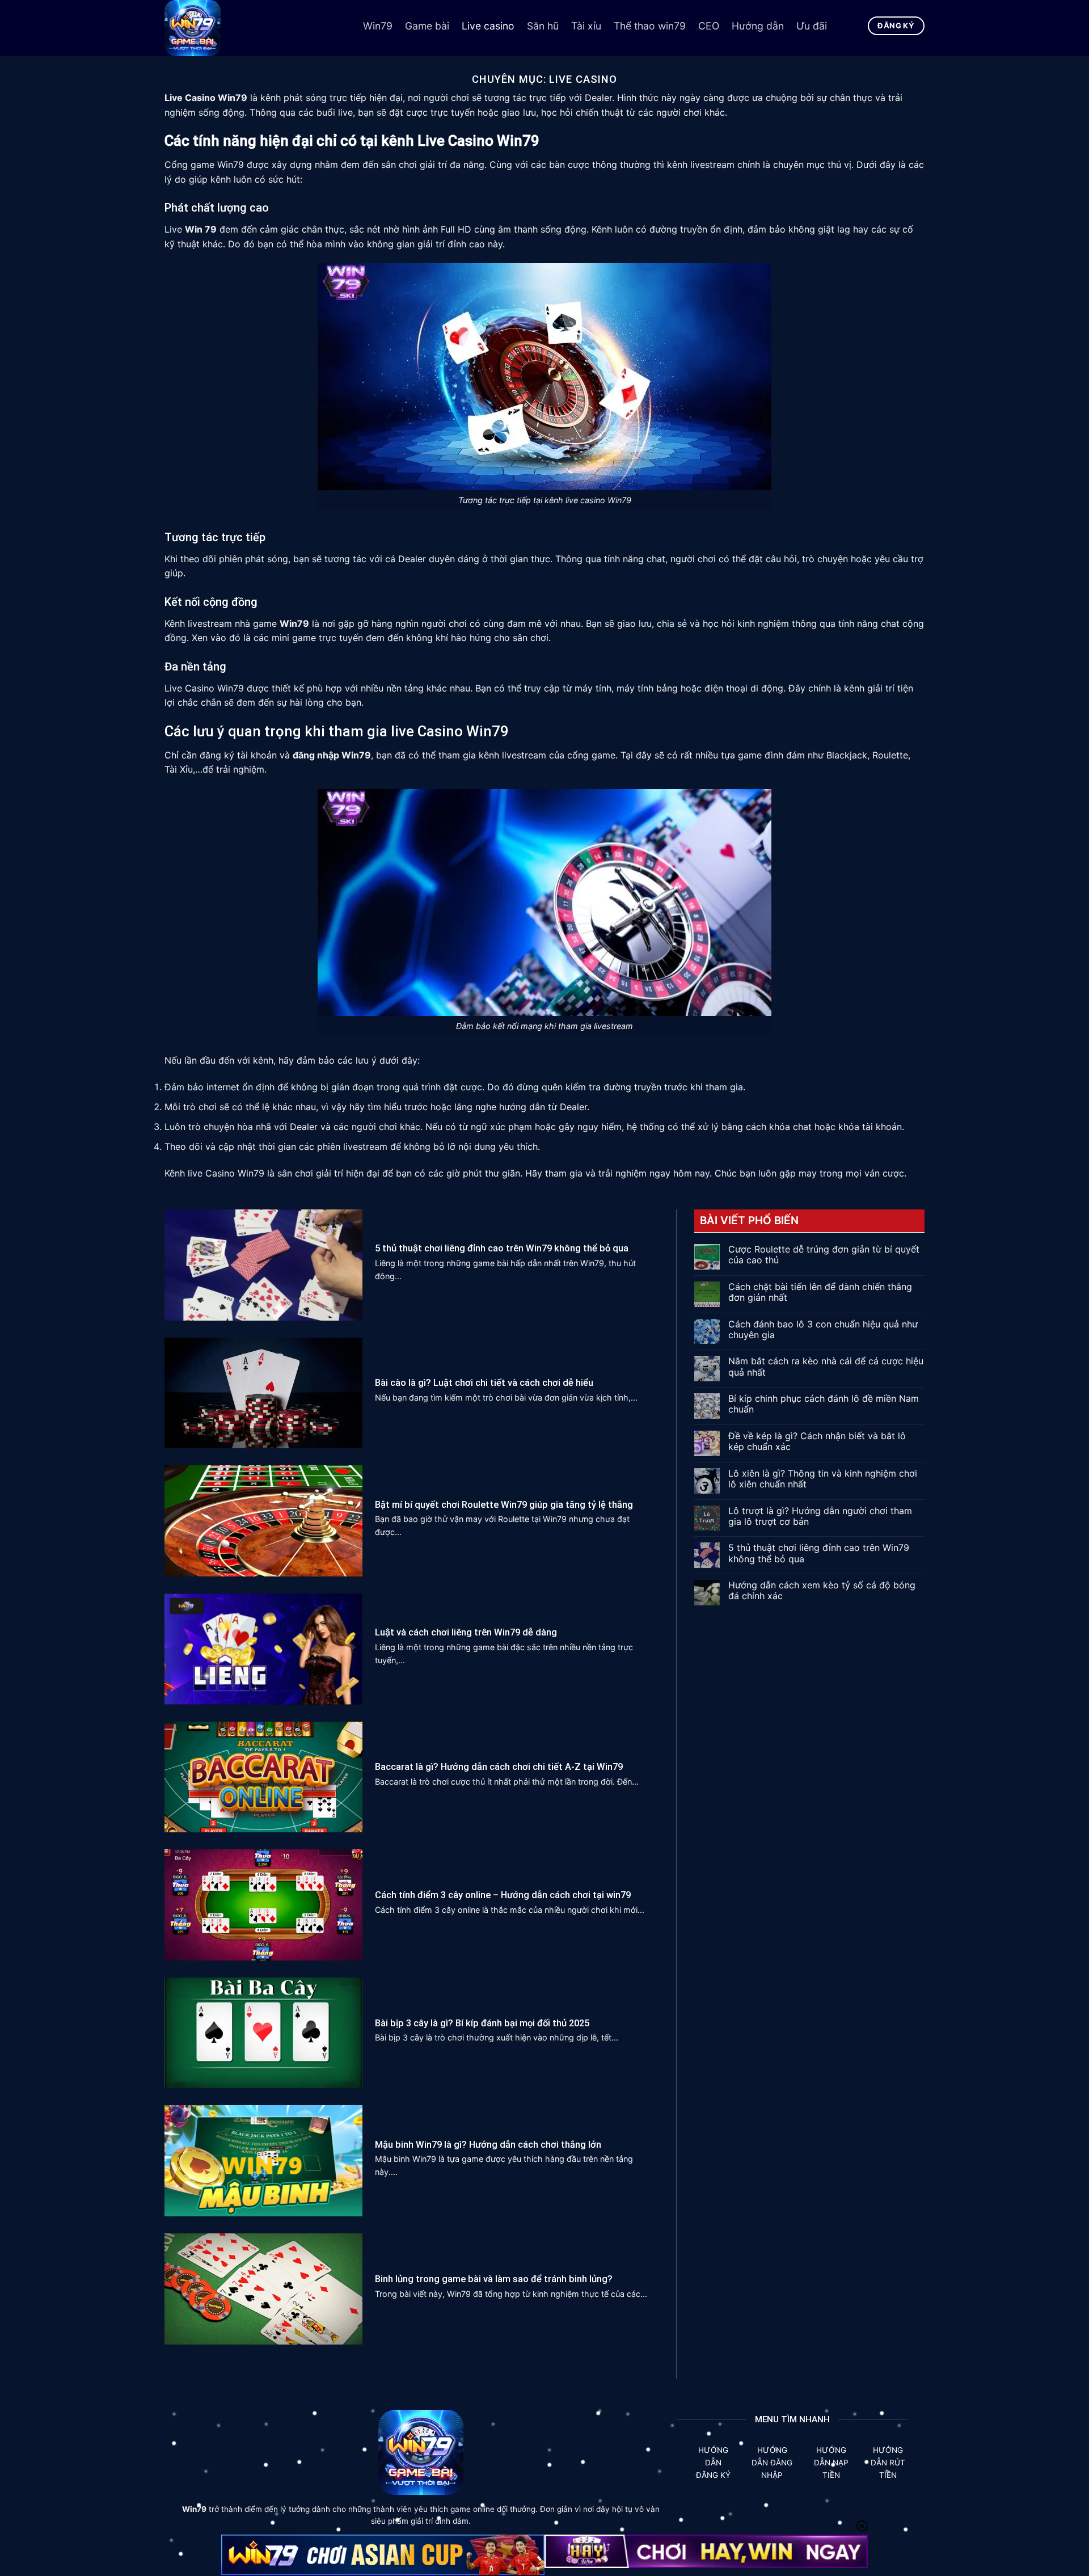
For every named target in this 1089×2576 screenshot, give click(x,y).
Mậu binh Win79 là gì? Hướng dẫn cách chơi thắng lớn (488, 2145)
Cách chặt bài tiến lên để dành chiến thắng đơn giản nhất (820, 1292)
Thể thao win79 (650, 26)
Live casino (488, 26)
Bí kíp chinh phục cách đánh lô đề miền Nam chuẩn (824, 1404)
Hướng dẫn (758, 26)
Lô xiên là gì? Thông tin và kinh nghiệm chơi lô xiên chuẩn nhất (823, 1479)
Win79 (378, 26)
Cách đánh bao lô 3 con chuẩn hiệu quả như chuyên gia (823, 1330)
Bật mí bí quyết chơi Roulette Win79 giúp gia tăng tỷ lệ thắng (504, 1505)
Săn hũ (543, 26)
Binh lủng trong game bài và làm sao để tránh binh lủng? (494, 2279)
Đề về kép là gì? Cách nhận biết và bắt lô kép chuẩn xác (817, 1441)
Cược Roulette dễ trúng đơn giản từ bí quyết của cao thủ (824, 1255)
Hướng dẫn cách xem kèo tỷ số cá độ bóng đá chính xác (822, 1591)
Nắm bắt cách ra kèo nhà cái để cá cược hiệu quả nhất (826, 1367)
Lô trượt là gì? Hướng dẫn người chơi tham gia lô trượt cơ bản (820, 1516)
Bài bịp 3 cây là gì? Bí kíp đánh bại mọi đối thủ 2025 (482, 2023)
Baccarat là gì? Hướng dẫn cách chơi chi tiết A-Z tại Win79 (500, 1767)
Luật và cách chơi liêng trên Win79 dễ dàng (466, 1632)
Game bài (427, 26)
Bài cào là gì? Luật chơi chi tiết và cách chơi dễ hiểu (484, 1383)
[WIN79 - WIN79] (255, 28)
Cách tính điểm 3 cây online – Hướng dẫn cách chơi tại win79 (503, 1895)
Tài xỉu (586, 26)
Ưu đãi (812, 26)
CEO (709, 26)
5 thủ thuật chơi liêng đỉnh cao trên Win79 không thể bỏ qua (502, 1248)
